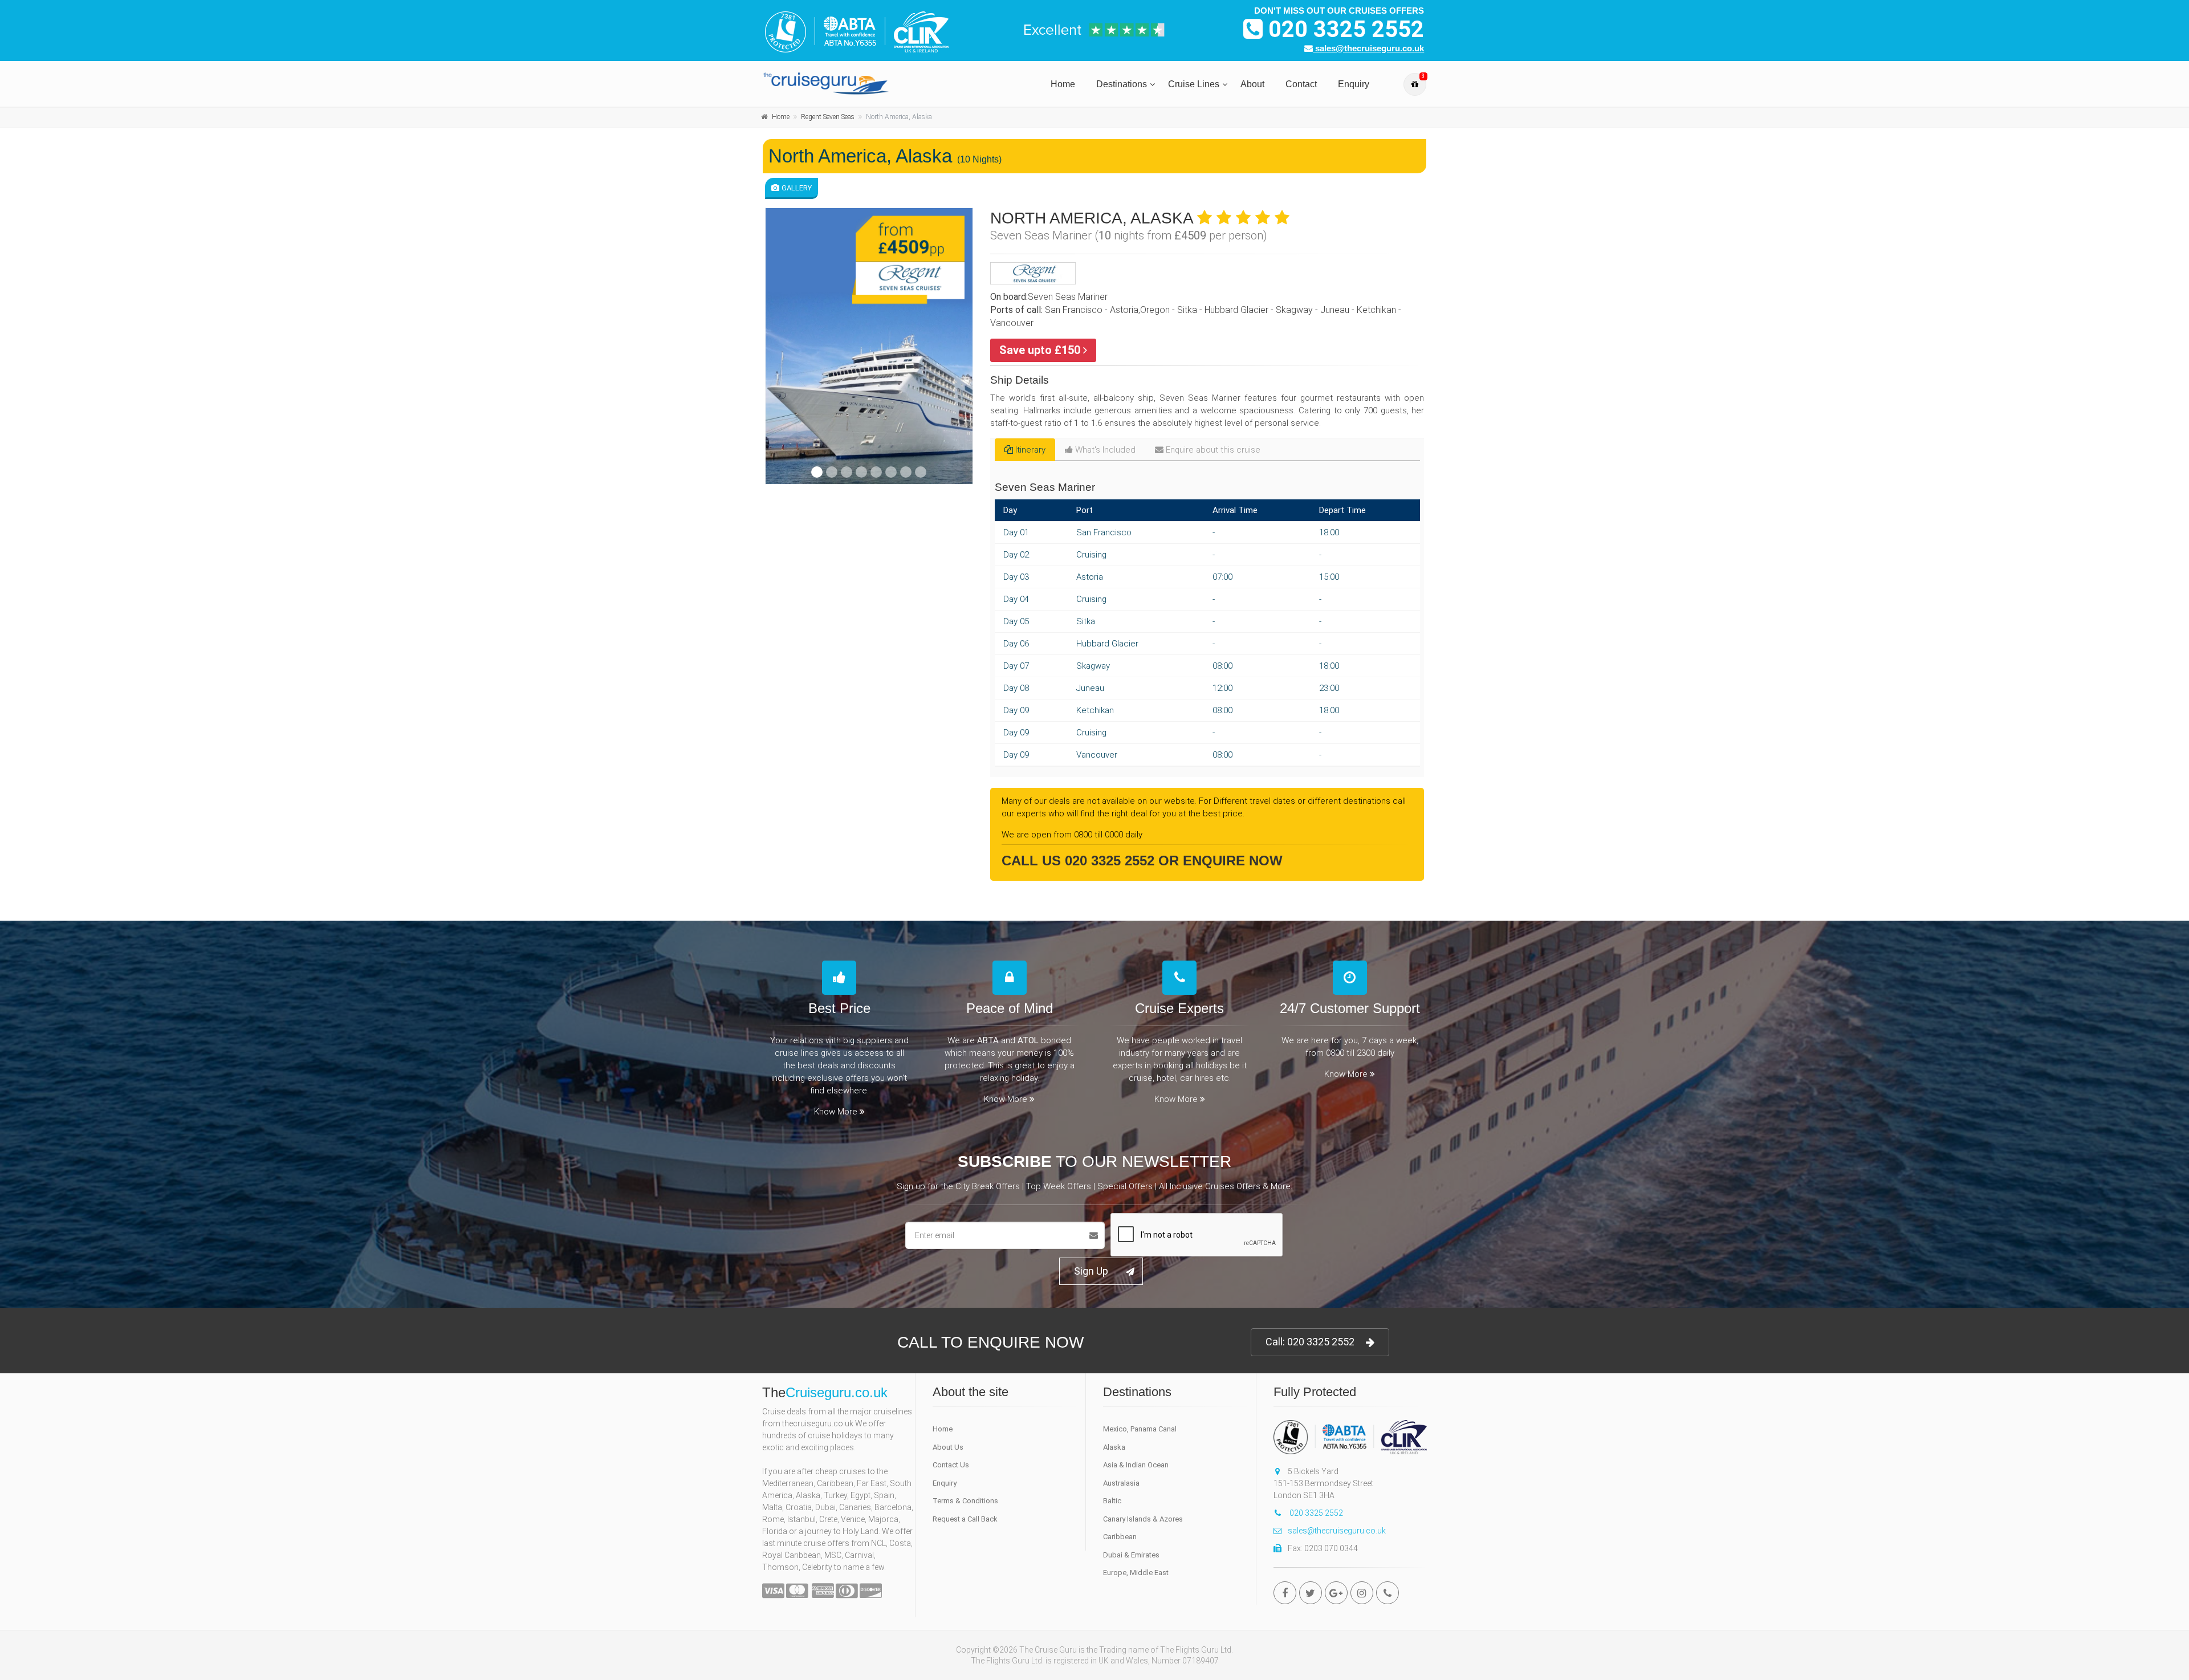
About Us (948, 1447)
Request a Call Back (965, 1519)
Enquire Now (1233, 861)
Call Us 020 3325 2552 (1078, 861)
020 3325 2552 (1343, 29)
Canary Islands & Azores (1143, 1519)
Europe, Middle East (1136, 1573)
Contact (1301, 84)
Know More (836, 1112)
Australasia (1121, 1483)
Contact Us (951, 1465)
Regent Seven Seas (828, 117)
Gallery (797, 188)
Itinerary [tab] (1030, 450)
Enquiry (1354, 84)
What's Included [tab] (1105, 450)
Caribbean (1120, 1537)
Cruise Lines (1194, 84)
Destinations (1122, 84)
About (1252, 84)
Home (1063, 84)
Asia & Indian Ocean (1136, 1465)
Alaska (1114, 1447)
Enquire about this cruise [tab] (1213, 450)
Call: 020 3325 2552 (1310, 1342)
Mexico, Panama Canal (1140, 1429)
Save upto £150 (1041, 350)
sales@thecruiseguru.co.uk (1368, 48)
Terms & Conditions (965, 1501)
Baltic (1112, 1501)
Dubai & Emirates (1131, 1555)
